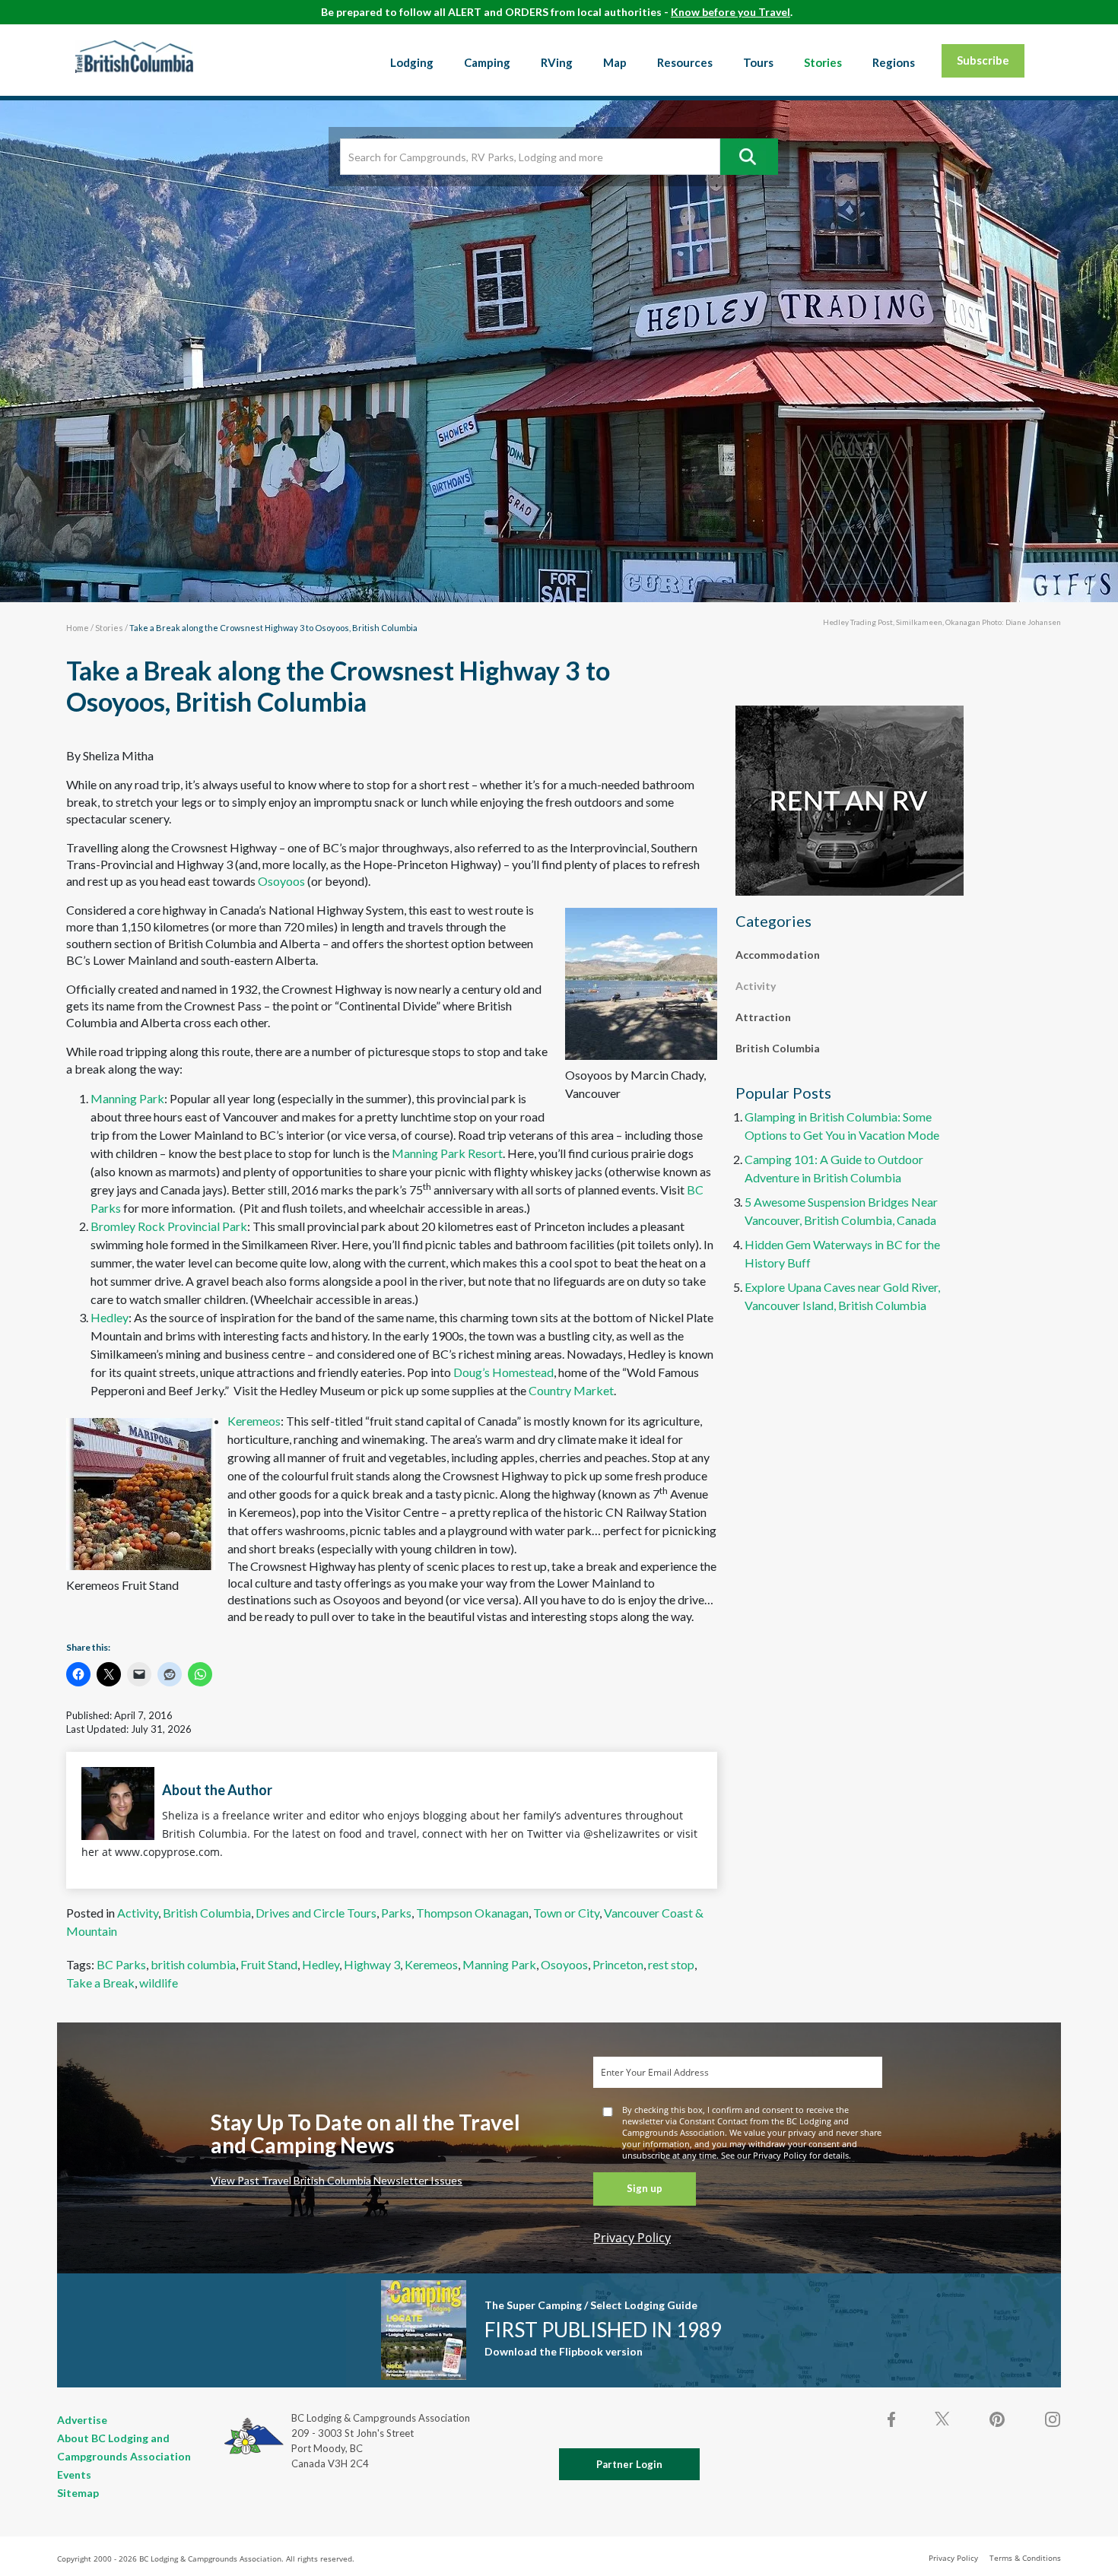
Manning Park (127, 1098)
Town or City (566, 1913)
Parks (396, 1913)
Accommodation (778, 955)
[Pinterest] (997, 2419)
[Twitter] (942, 2418)
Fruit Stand (269, 1964)
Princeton (618, 1964)
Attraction (763, 1017)
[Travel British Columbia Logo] (134, 56)
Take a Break (100, 1983)
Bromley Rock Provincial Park (169, 1226)
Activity (138, 1913)
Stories (823, 62)
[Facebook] (892, 2419)
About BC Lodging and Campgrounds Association (124, 2447)
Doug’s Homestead (503, 1372)
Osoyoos (281, 881)
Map (615, 62)
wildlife (159, 1983)
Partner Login (629, 2464)
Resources (685, 62)
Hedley (110, 1317)
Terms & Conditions (1025, 2558)
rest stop (671, 1964)
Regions (894, 62)
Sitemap (78, 2493)
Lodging (412, 62)
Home (78, 628)
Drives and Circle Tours (316, 1913)
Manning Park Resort (447, 1153)
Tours (758, 62)
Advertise (82, 2420)
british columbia (193, 1964)
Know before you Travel (731, 12)
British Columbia (207, 1913)
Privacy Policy (632, 2238)
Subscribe (983, 60)
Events (74, 2474)
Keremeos (254, 1421)
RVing (557, 62)
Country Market (571, 1390)
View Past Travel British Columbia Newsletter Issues (337, 2180)
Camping (487, 62)
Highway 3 (372, 1964)
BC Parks (121, 1964)
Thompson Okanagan (472, 1913)
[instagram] (1052, 2419)
